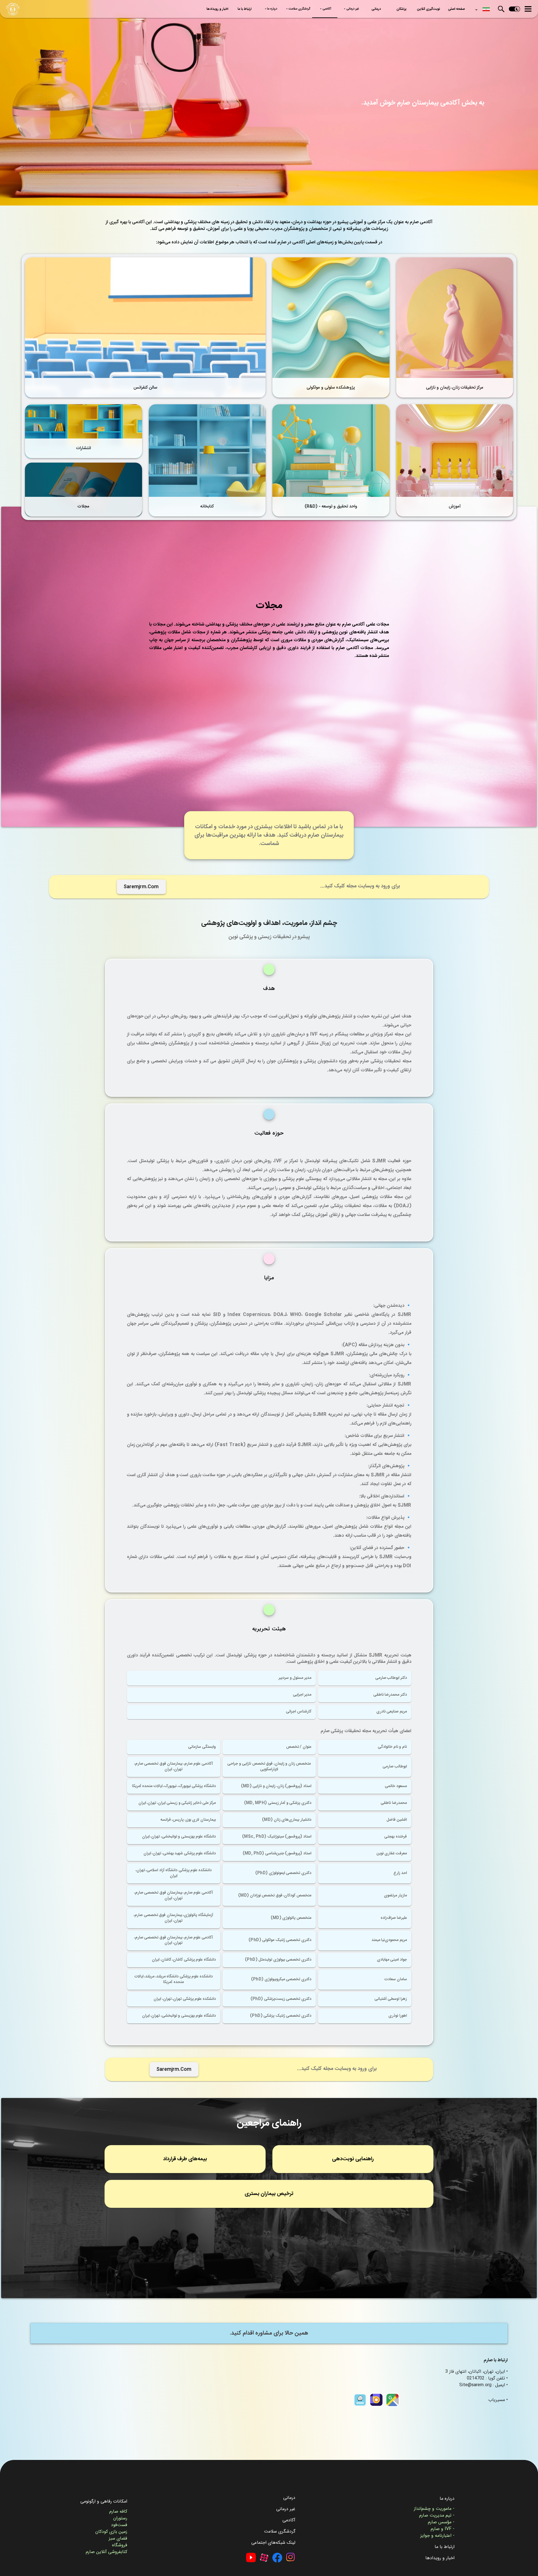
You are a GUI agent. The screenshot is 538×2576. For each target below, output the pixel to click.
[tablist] (336, 9)
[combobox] (481, 8)
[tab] (457, 9)
